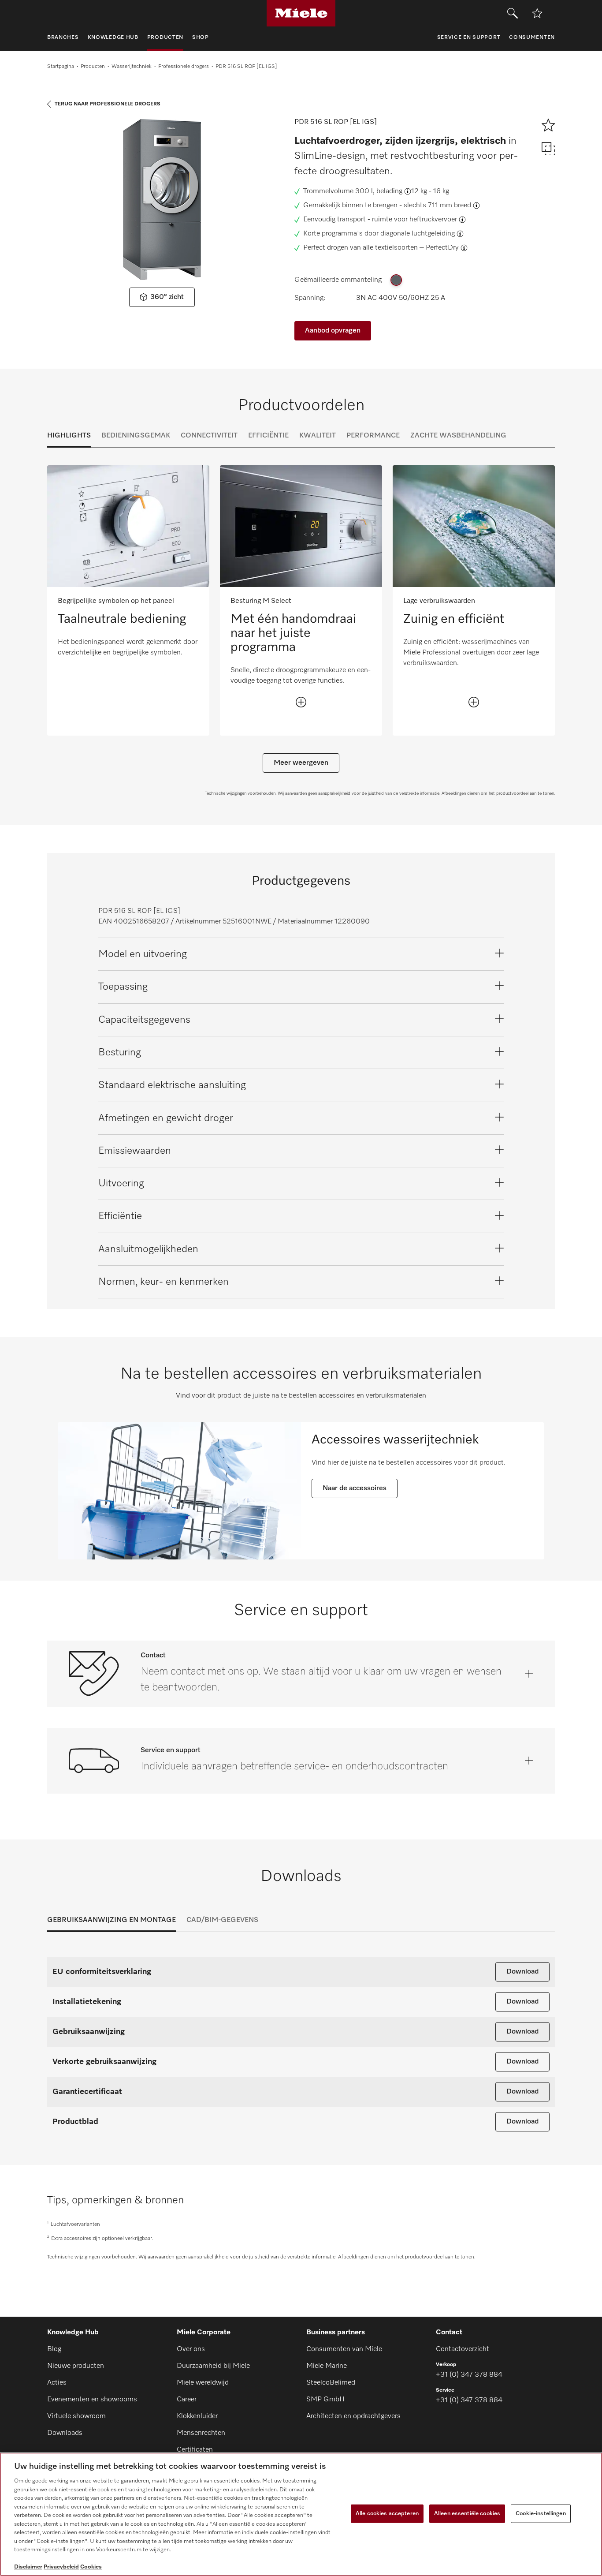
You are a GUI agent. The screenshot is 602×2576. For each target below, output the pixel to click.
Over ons (191, 2349)
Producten (93, 67)
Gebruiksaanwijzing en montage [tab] (111, 1920)
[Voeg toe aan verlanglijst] (537, 13)
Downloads (65, 2433)
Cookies (91, 2567)
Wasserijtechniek (132, 67)
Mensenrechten (201, 2433)
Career (187, 2400)
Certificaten (195, 2450)
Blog (54, 2349)
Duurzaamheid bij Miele (213, 2366)
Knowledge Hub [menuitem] (113, 37)
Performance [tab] (373, 436)
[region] (301, 2514)
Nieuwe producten (76, 2366)
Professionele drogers (184, 67)
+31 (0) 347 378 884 (469, 2375)
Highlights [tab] (69, 436)
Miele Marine (327, 2366)
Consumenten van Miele (344, 2349)
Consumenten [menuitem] (532, 37)
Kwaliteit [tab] (318, 436)
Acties (57, 2383)
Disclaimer (28, 2567)
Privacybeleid (61, 2567)
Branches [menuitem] (63, 37)
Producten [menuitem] (165, 37)
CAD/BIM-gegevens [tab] (222, 1920)
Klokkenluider (197, 2416)
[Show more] (301, 702)
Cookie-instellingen (541, 2514)
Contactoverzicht (463, 2349)
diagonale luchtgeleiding (418, 234)
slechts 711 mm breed (437, 206)
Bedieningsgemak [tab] (136, 436)
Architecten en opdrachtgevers (353, 2416)
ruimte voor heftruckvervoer (414, 220)
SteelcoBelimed (331, 2383)
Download (522, 1972)
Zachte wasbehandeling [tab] (458, 436)
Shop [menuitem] (201, 37)
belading (389, 191)
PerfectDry (442, 248)
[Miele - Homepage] (301, 13)
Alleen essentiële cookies (467, 2514)
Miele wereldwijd (203, 2383)
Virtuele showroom (76, 2416)
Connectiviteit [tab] (209, 436)
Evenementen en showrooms (92, 2400)
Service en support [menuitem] (469, 37)
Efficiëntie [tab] (268, 436)
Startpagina (61, 67)
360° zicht (167, 297)
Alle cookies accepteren (387, 2514)
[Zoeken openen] (513, 13)
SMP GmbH (325, 2400)
